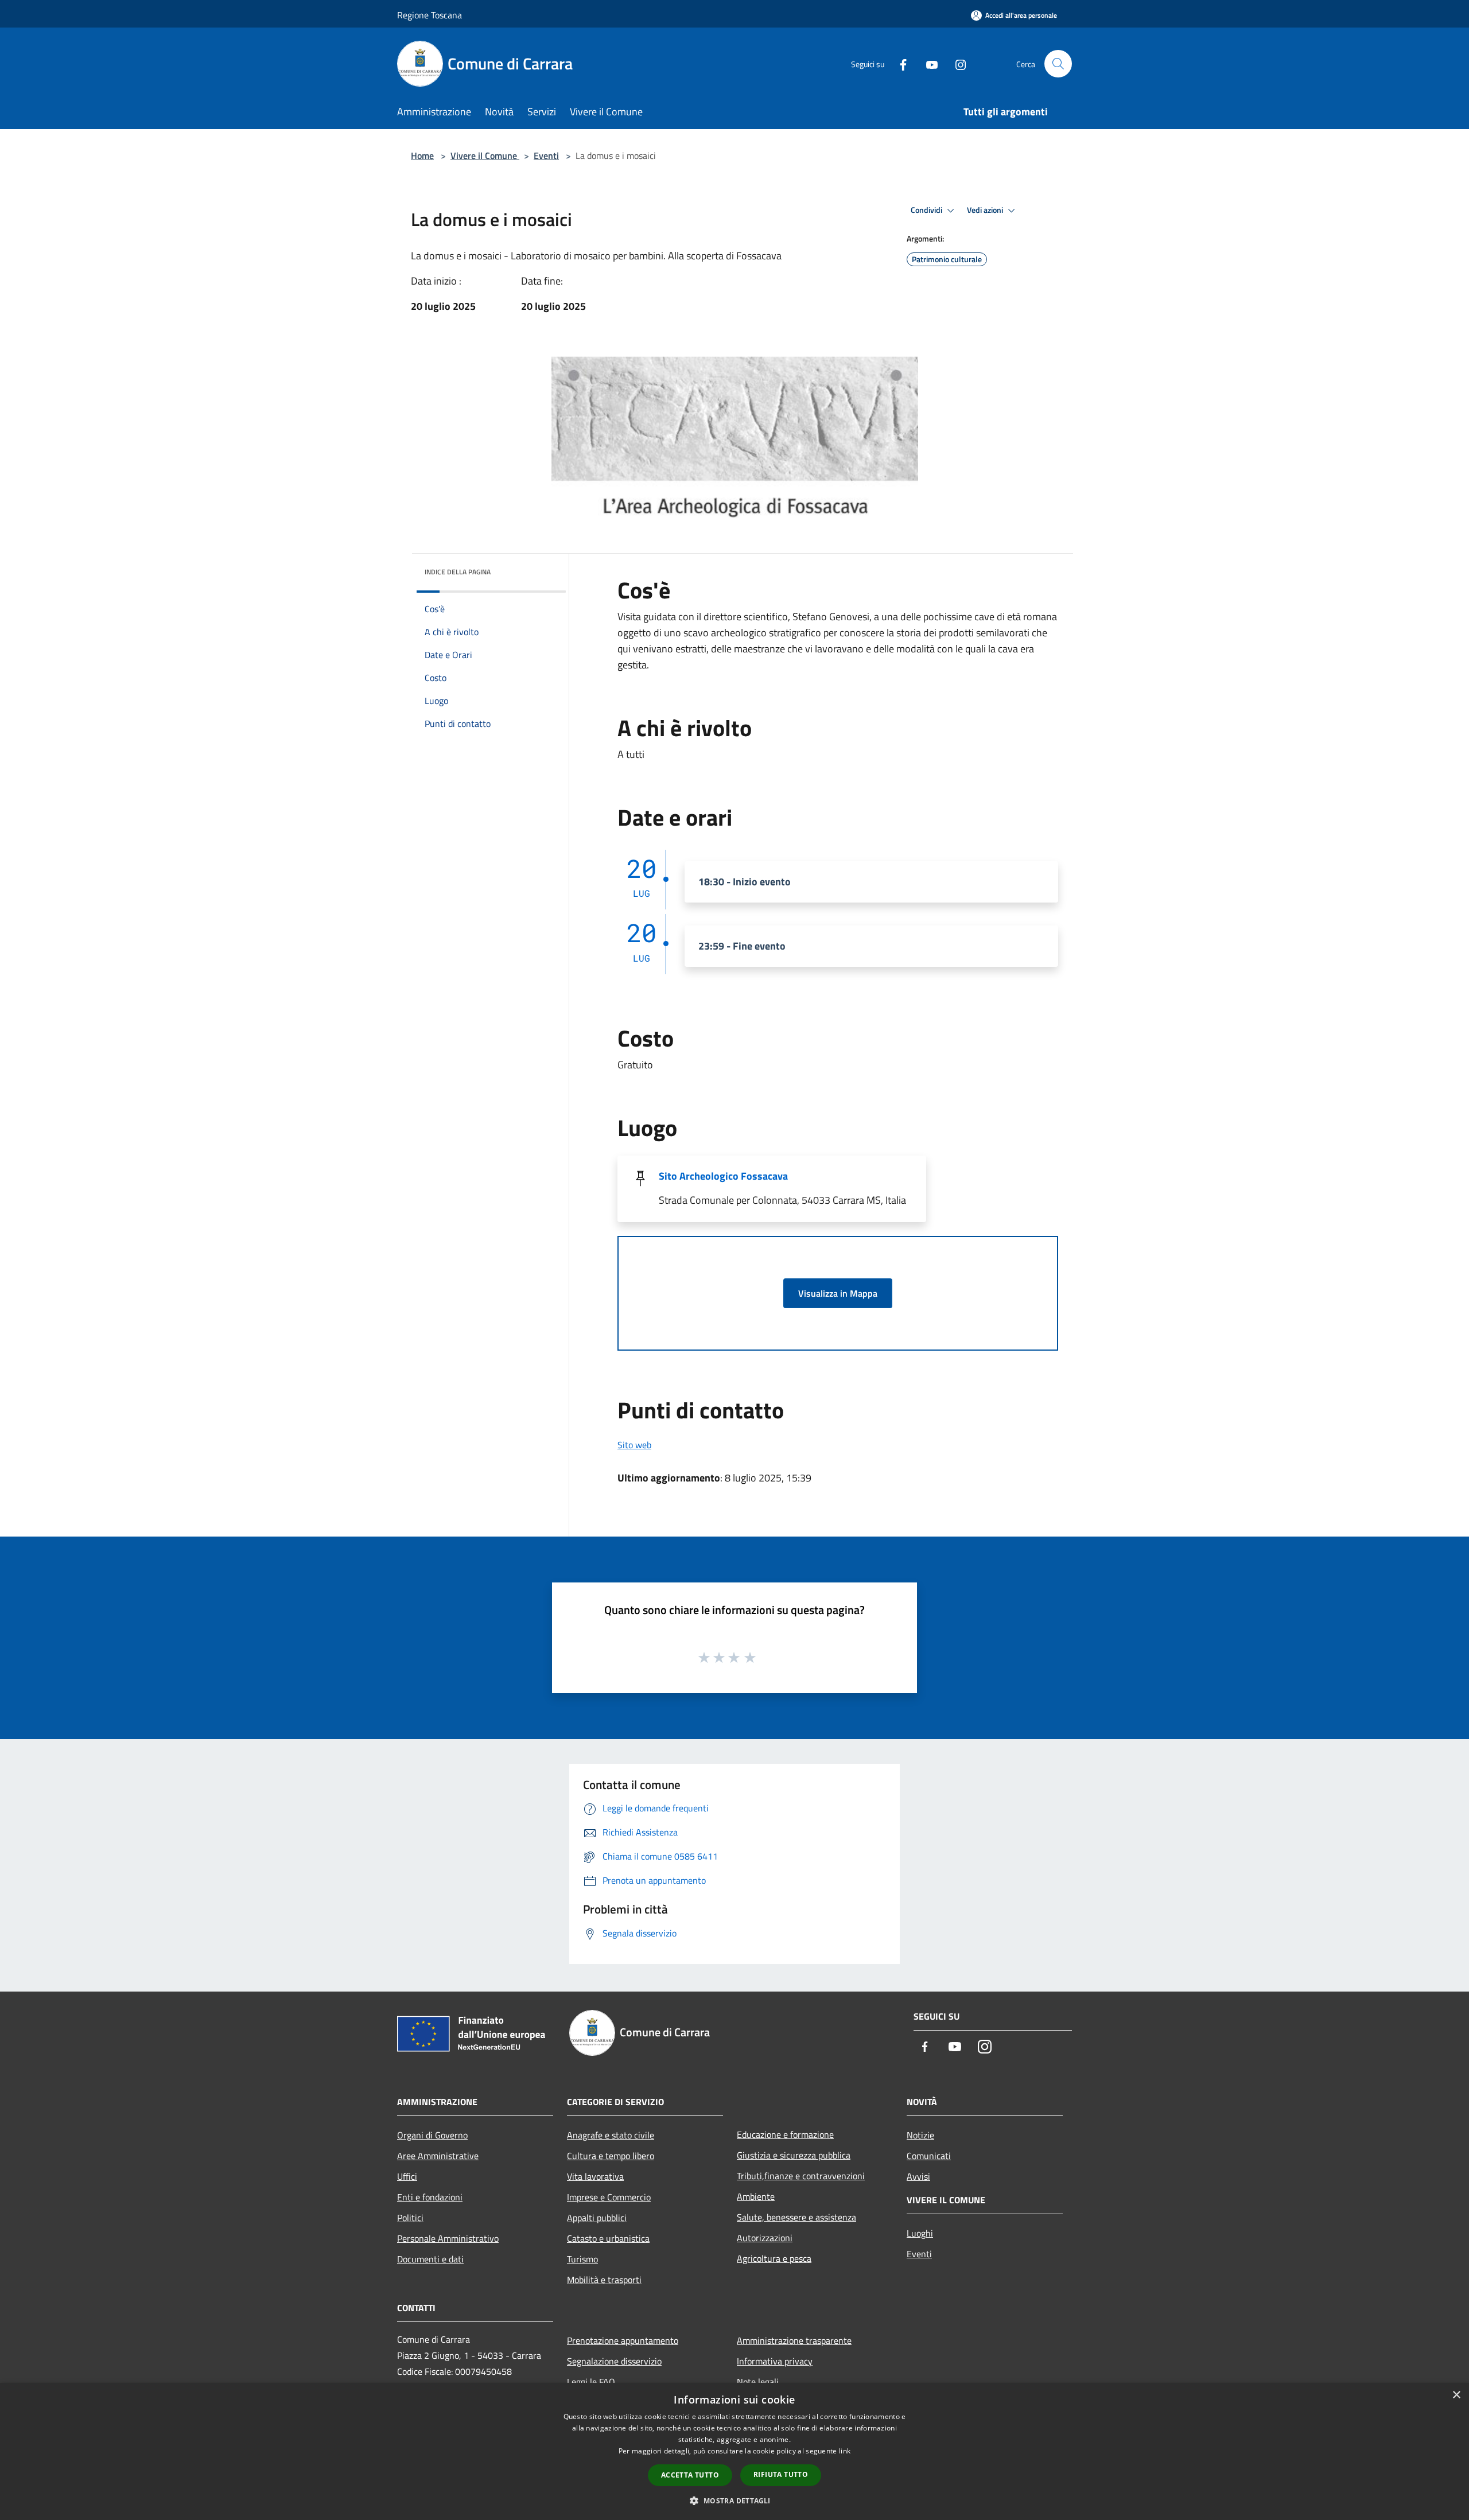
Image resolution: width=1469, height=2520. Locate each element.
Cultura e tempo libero (611, 2156)
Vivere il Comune (485, 155)
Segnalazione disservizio (614, 2361)
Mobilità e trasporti (604, 2280)
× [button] (1456, 2395)
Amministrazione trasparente (794, 2340)
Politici (410, 2218)
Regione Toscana (430, 15)
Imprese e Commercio (609, 2197)
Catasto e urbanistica (608, 2238)
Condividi (927, 210)
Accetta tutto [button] (690, 2475)
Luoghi (920, 2233)
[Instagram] (956, 63)
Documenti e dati (430, 2259)
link (845, 2451)
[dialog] (734, 2451)
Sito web (634, 1445)
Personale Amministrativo (448, 2238)
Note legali (758, 2382)
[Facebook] (899, 63)
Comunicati (929, 2156)
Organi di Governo (432, 2135)
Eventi (546, 155)
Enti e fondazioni (430, 2197)
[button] (734, 2500)
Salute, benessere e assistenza (796, 2217)
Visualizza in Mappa (838, 1293)
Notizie (920, 2135)
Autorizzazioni (765, 2238)
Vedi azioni (986, 210)
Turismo (582, 2259)
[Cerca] (1058, 64)
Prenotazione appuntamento (623, 2340)
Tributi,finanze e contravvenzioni (801, 2176)
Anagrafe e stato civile (611, 2135)
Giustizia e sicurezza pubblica (794, 2155)
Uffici (407, 2176)
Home (422, 155)
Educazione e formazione (785, 2134)
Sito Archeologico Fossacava (723, 1176)
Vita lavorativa (595, 2176)
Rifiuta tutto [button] (781, 2474)
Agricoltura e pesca (774, 2258)
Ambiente (756, 2196)
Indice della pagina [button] (458, 572)
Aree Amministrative (438, 2156)
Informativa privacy (775, 2361)
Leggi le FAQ (591, 2382)
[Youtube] (927, 63)
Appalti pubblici (597, 2218)
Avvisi (918, 2176)
